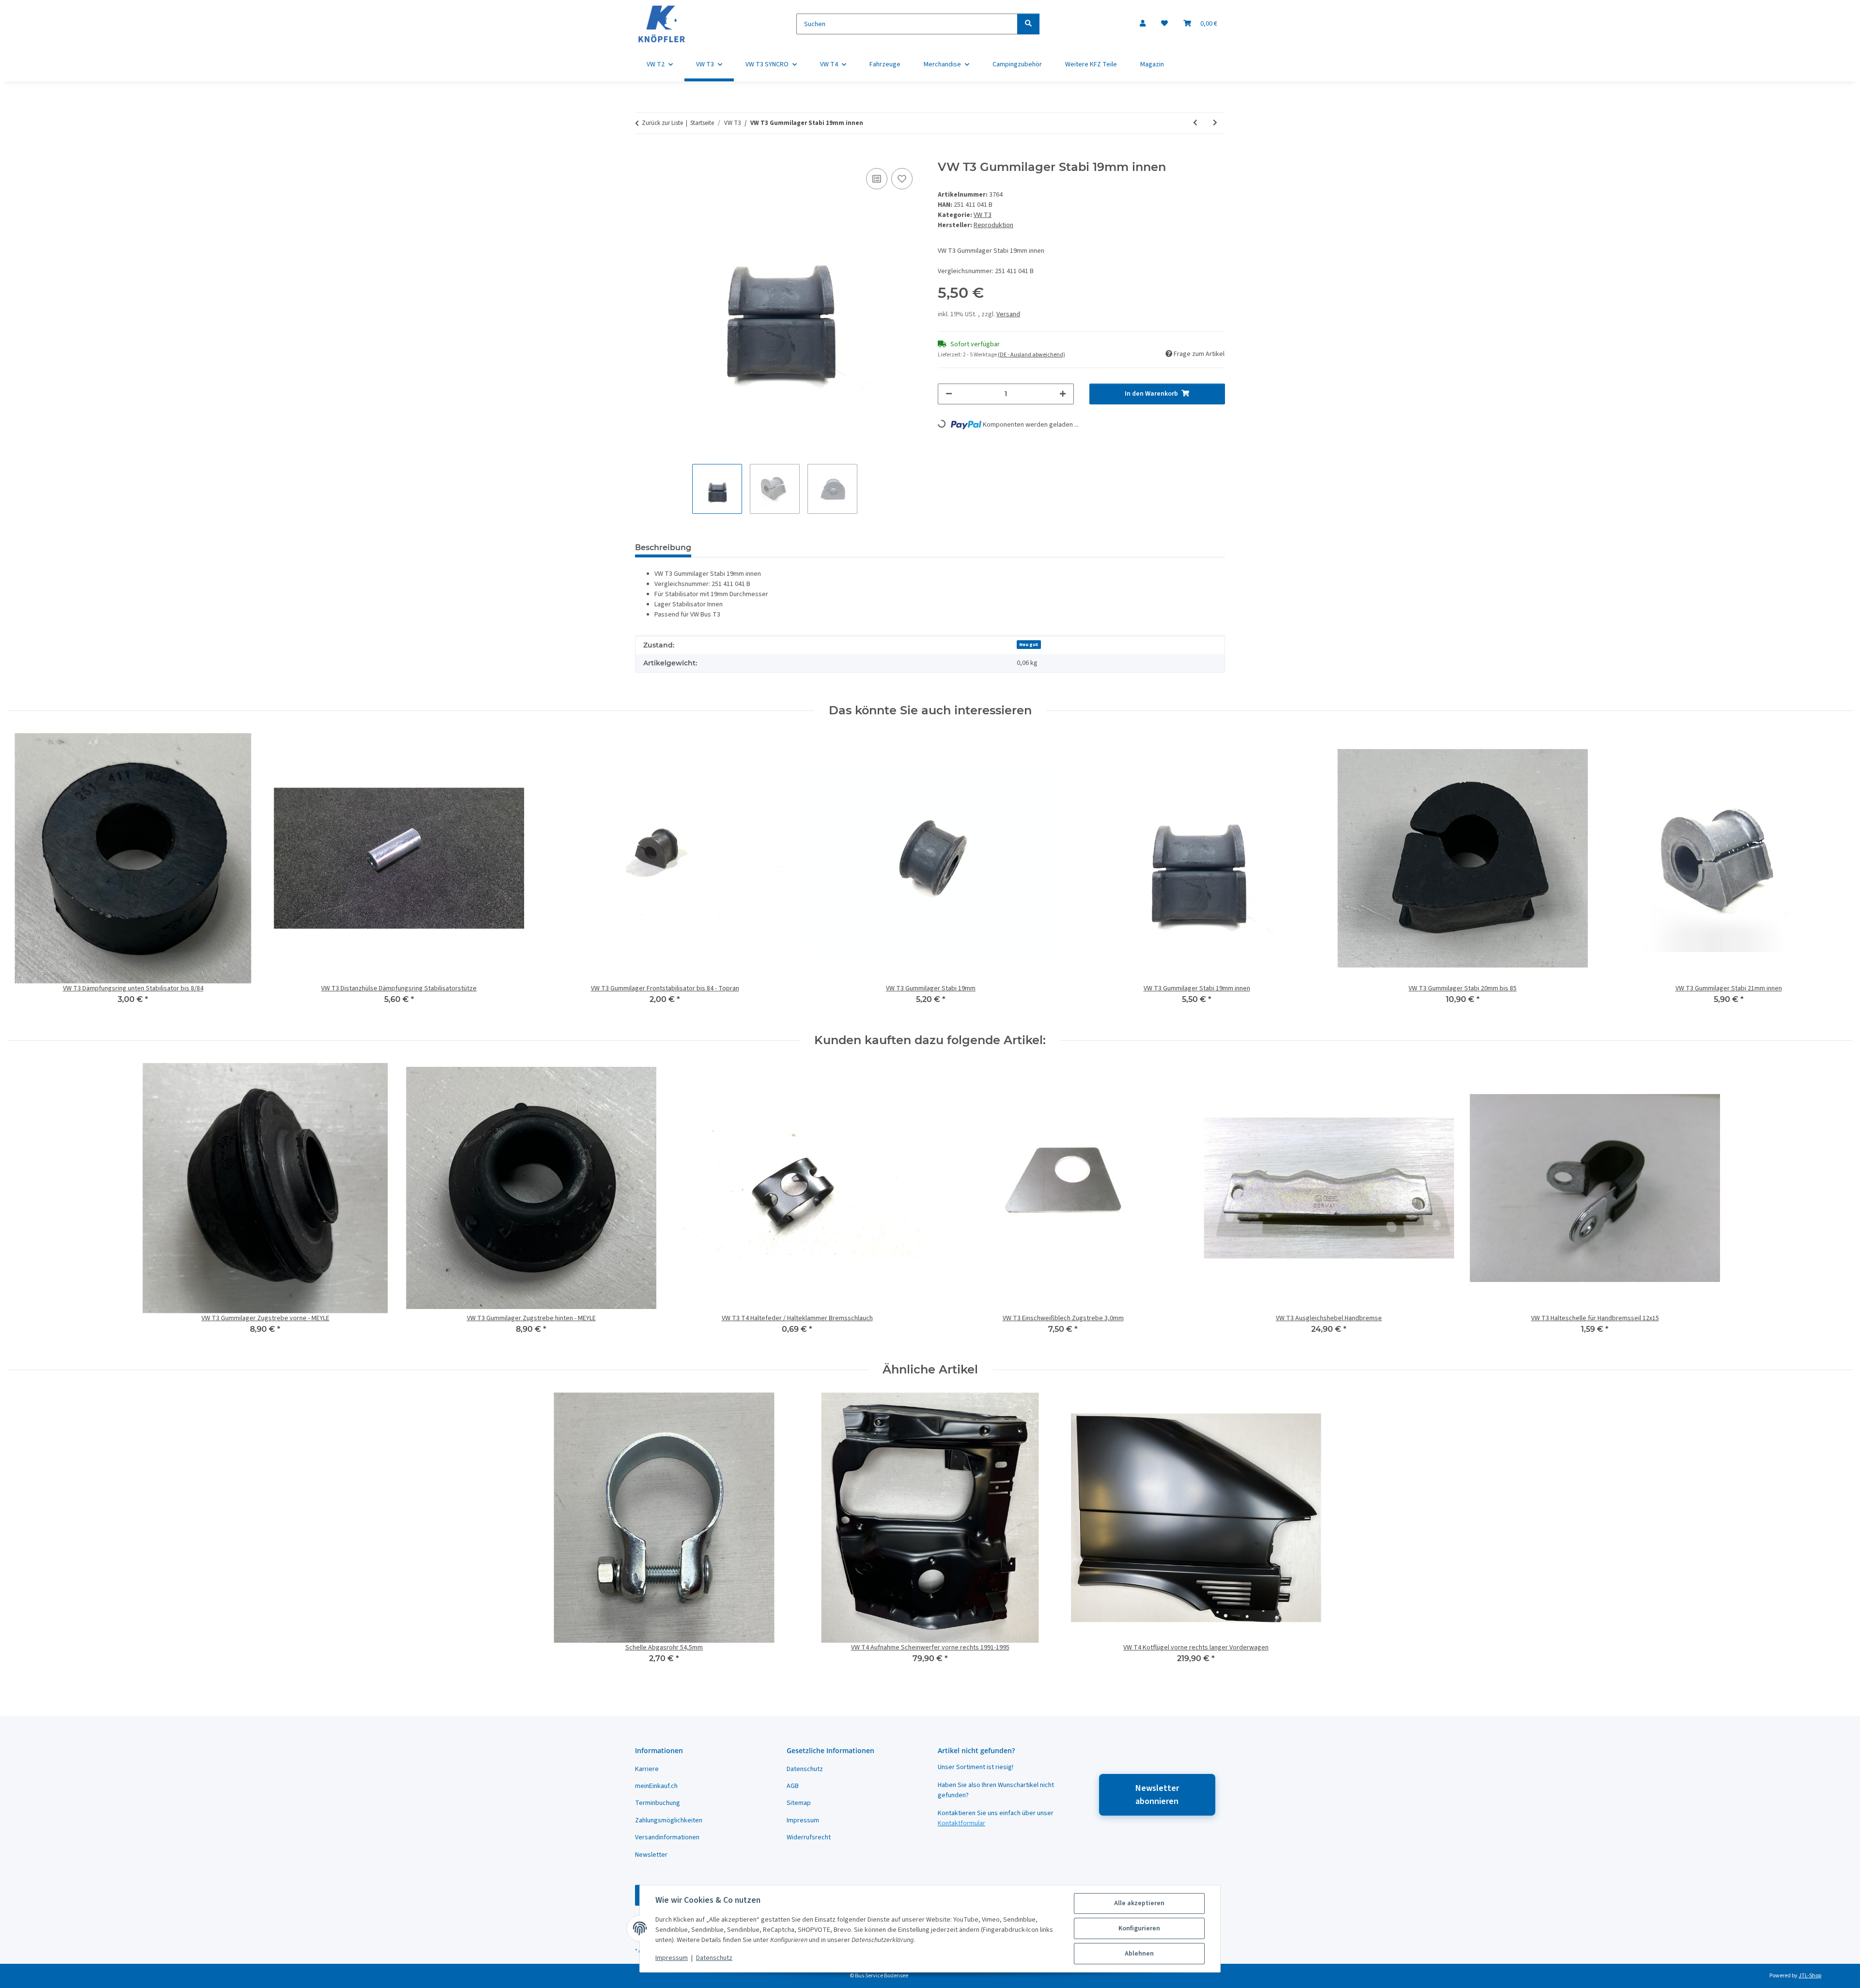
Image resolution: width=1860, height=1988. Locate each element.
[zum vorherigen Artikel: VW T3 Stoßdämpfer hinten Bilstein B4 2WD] (1195, 123)
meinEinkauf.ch (656, 1786)
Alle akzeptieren (1139, 1903)
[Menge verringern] (949, 394)
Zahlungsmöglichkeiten (669, 1820)
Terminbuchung (658, 1803)
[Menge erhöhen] (1063, 394)
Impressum (672, 1958)
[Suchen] (1028, 24)
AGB (793, 1786)
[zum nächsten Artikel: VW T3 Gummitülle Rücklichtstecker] (1215, 123)
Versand (1008, 314)
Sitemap (799, 1803)
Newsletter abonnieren (1157, 1795)
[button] (1143, 24)
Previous (24, 875)
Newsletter (651, 1855)
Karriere (647, 1769)
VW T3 (983, 215)
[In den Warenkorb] (643, 155)
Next (1837, 875)
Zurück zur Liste (662, 123)
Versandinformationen (667, 1837)
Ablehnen (1139, 1954)
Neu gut (1029, 644)
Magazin (1152, 64)
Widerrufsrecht (809, 1837)
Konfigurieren (1139, 1928)
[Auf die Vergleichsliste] (877, 179)
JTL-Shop (1810, 1976)
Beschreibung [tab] (663, 547)
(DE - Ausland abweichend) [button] (1031, 355)
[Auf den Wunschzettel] (902, 179)
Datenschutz (714, 1958)
